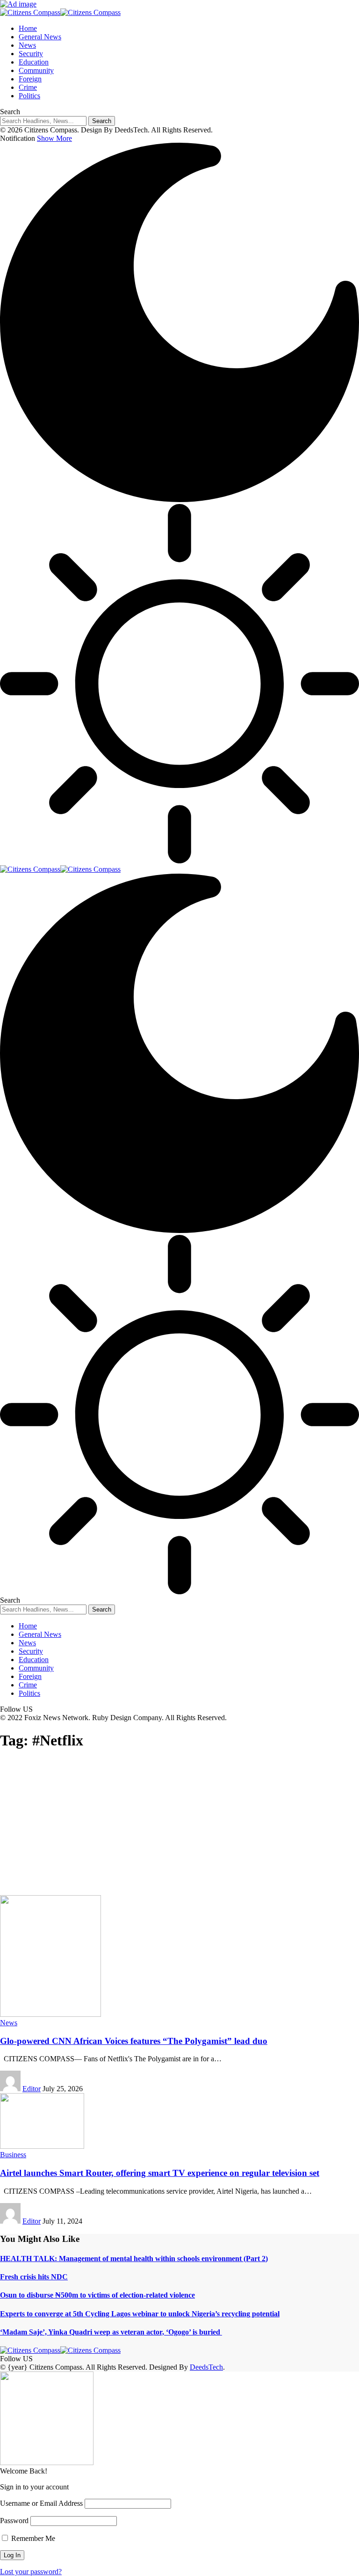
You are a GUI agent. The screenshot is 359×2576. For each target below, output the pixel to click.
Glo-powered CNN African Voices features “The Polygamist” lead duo (134, 2041)
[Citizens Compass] (60, 12)
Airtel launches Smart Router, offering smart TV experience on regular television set (160, 2173)
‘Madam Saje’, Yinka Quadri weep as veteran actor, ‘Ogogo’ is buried (111, 2332)
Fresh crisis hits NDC (34, 2277)
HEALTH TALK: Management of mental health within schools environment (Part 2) (134, 2259)
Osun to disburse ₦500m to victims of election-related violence (97, 2295)
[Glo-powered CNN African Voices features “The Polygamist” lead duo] (50, 2014)
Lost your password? (31, 2572)
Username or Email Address (41, 2503)
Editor (32, 2089)
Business (13, 2155)
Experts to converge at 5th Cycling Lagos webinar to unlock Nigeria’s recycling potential (140, 2314)
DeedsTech (206, 2367)
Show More (54, 138)
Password (14, 2521)
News (9, 2023)
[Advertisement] (179, 1825)
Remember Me (32, 2538)
